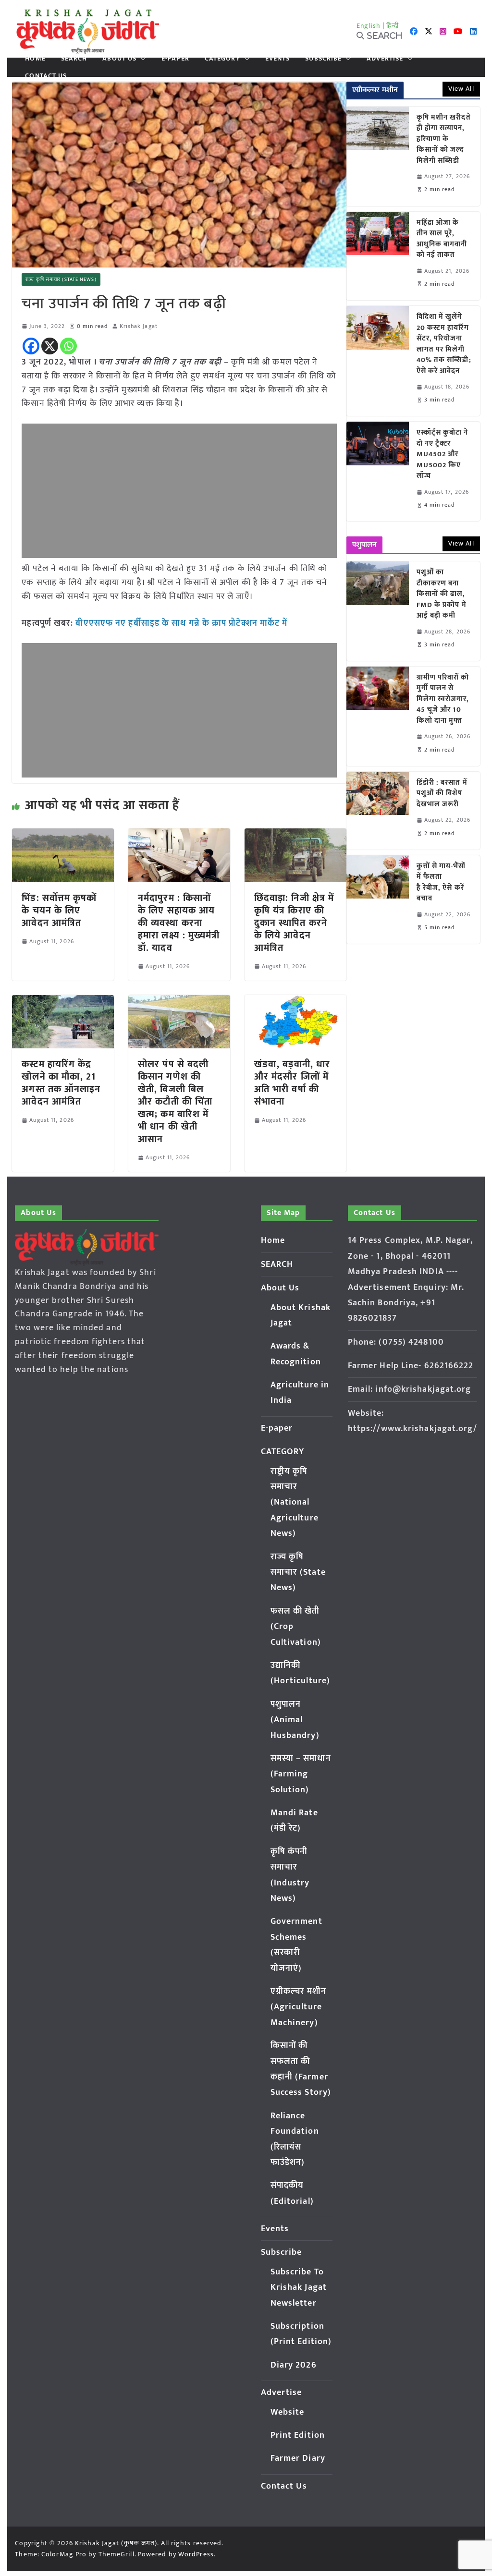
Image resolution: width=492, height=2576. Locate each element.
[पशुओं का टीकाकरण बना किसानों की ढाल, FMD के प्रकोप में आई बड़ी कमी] (378, 611)
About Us (119, 59)
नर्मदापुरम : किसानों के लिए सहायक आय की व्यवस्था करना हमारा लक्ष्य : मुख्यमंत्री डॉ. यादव (179, 923)
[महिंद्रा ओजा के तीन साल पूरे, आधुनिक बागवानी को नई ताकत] (378, 256)
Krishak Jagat (139, 326)
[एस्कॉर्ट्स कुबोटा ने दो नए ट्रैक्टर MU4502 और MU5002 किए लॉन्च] (378, 471)
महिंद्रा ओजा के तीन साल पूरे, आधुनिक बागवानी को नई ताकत (442, 239)
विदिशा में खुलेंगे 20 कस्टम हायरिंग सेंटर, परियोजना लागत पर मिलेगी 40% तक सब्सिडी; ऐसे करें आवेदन (444, 344)
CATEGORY (222, 59)
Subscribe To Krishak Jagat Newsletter (299, 2288)
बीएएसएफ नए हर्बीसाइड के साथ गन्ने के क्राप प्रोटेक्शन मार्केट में (181, 623)
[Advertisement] (179, 491)
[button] (141, 59)
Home (35, 59)
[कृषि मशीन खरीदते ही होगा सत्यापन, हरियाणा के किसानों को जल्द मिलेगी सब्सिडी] (378, 156)
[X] (50, 346)
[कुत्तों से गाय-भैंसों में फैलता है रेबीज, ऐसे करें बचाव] (378, 899)
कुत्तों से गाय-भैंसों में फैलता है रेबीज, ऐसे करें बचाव (441, 883)
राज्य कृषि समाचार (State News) (61, 279)
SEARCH (74, 59)
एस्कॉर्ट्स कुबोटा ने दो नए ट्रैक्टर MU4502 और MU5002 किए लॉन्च (443, 455)
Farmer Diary (298, 2458)
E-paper (175, 59)
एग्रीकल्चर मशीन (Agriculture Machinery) (299, 2007)
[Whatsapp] (68, 346)
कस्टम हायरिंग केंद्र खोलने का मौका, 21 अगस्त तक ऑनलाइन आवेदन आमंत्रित (61, 1083)
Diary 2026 (294, 2365)
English (369, 26)
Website (288, 2412)
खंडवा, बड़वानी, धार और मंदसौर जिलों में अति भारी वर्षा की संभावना (292, 1083)
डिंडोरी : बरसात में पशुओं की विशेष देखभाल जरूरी (442, 794)
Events (278, 59)
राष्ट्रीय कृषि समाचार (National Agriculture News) (295, 1503)
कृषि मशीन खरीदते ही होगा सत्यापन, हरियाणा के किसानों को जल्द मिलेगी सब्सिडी (444, 140)
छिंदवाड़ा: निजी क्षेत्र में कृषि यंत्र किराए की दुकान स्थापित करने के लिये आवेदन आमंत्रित (294, 923)
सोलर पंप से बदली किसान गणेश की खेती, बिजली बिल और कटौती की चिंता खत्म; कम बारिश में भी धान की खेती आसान (175, 1102)
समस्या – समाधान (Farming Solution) (301, 1774)
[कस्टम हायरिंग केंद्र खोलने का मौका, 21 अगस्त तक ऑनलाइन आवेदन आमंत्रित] (63, 1002)
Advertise (385, 59)
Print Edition (298, 2435)
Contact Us (46, 76)
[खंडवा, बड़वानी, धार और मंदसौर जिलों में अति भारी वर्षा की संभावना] (295, 1002)
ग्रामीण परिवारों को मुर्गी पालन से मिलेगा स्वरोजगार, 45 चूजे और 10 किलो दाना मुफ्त (443, 699)
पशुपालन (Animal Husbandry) (295, 1720)
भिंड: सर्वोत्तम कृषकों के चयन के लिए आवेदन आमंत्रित (59, 911)
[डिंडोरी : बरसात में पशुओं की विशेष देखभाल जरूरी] (378, 811)
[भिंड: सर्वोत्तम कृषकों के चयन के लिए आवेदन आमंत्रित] (63, 835)
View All (461, 89)
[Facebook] (31, 346)
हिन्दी (393, 26)
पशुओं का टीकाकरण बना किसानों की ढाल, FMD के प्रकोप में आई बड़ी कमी (442, 594)
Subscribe (323, 59)
